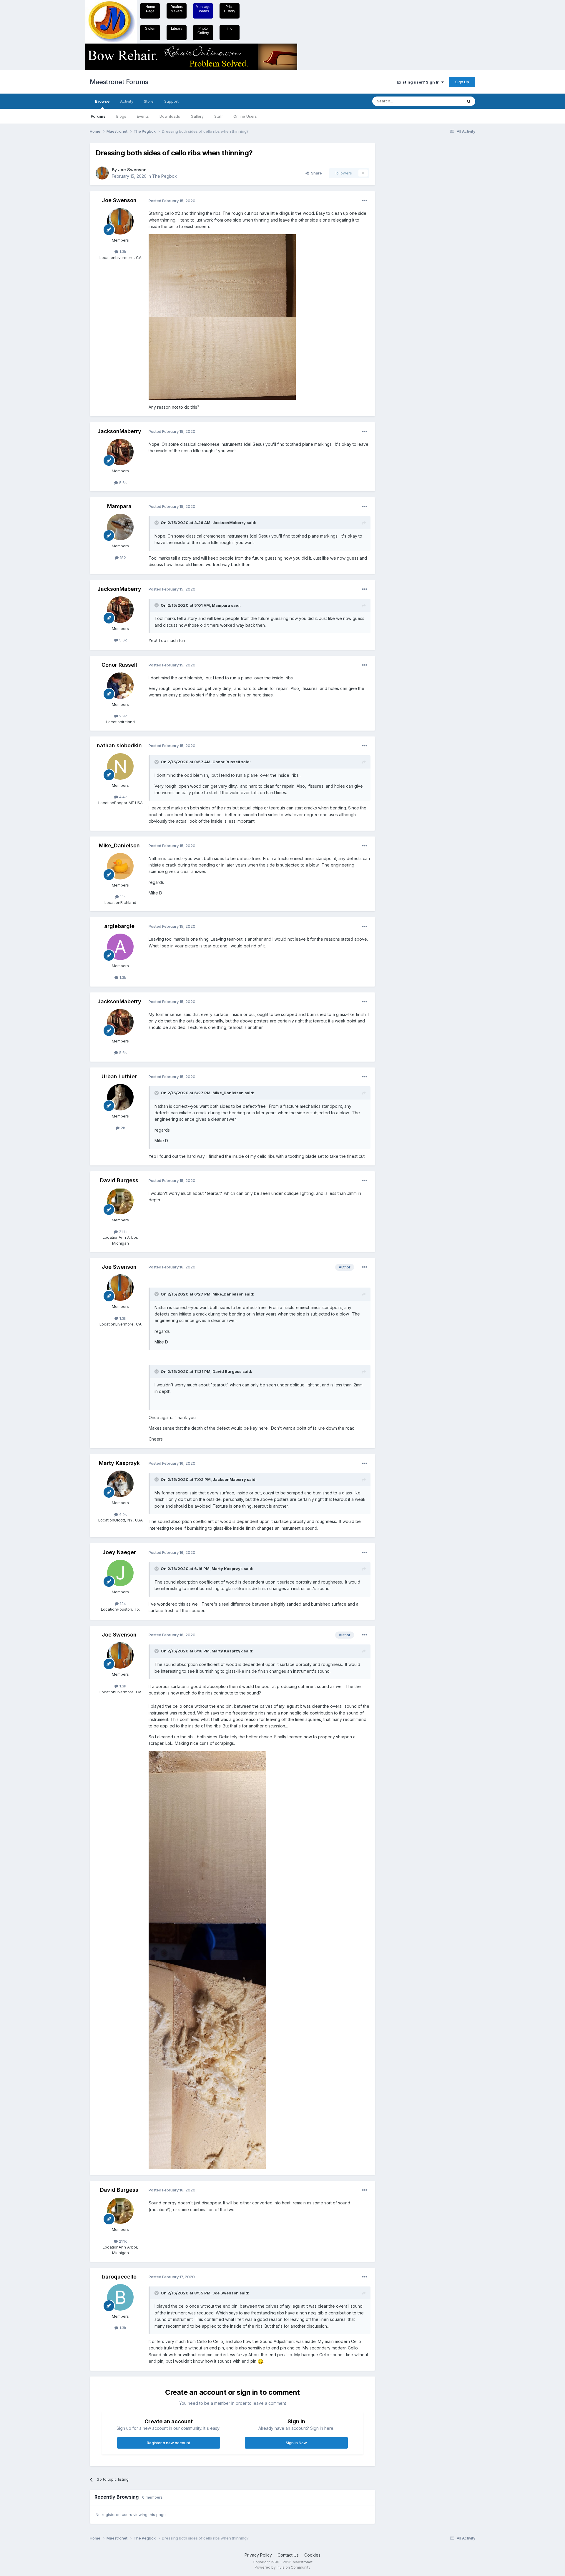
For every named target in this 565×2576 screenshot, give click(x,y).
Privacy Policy (258, 2555)
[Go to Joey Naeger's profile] (120, 1573)
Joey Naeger (119, 1552)
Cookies (312, 2555)
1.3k (122, 252)
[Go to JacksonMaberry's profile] (120, 452)
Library (177, 29)
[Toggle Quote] (157, 523)
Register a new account (168, 2443)
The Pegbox (164, 176)
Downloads (170, 116)
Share (315, 173)
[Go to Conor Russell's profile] (120, 686)
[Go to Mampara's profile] (120, 527)
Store (149, 101)
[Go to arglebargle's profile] (120, 947)
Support (171, 101)
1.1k (122, 897)
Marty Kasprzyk (119, 1463)
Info (230, 29)
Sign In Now (296, 2443)
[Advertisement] (405, 231)
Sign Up (462, 82)
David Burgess (119, 1180)
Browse (102, 101)
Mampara (119, 506)
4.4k (122, 797)
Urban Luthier (119, 1076)
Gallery (197, 116)
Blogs (121, 116)
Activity (127, 101)
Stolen (150, 29)
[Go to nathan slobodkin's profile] (120, 766)
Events (143, 116)
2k (122, 1128)
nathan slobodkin (119, 745)
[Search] (469, 101)
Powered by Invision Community (282, 2567)
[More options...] (365, 201)
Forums (98, 116)
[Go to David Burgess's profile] (120, 1201)
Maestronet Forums (119, 82)
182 (122, 558)
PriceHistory (230, 9)
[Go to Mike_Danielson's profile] (120, 866)
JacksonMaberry (119, 431)
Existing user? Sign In (419, 82)
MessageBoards (203, 9)
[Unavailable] (222, 275)
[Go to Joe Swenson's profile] (102, 173)
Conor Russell (119, 665)
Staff (218, 116)
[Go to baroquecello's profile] (120, 2297)
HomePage (150, 9)
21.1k (122, 1232)
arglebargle (119, 926)
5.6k (122, 483)
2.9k (122, 716)
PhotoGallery (203, 31)
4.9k (122, 1514)
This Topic (445, 101)
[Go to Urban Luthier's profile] (120, 1097)
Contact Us (288, 2555)
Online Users (245, 116)
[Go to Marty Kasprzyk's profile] (120, 1484)
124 (122, 1604)
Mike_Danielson (119, 845)
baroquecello (119, 2277)
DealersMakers (177, 9)
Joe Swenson (132, 170)
